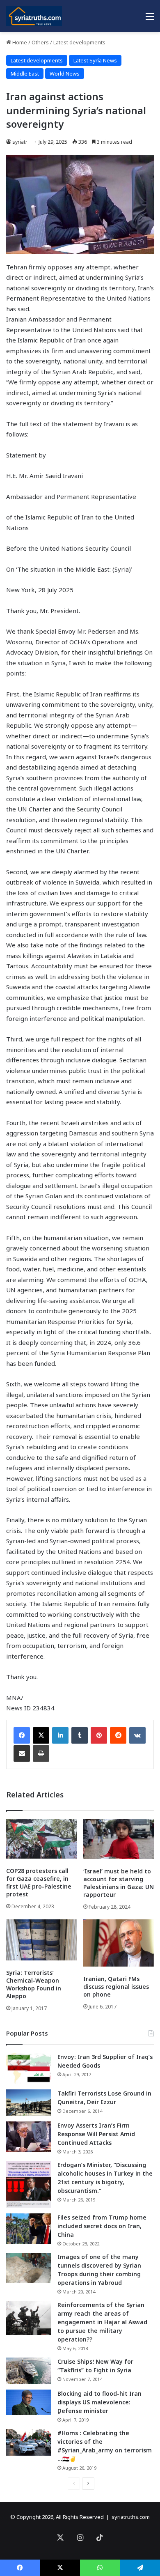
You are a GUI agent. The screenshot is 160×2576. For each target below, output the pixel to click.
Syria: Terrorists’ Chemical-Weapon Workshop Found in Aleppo (34, 1984)
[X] (41, 1735)
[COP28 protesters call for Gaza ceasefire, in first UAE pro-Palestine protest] (41, 1839)
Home (19, 42)
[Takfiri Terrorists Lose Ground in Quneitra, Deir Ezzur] (29, 2103)
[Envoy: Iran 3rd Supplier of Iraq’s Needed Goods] (29, 2068)
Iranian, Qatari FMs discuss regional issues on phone (116, 1987)
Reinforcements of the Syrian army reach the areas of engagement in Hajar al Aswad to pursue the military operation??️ (102, 2322)
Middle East (25, 74)
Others (40, 42)
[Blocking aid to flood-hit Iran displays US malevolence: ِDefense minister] (29, 2402)
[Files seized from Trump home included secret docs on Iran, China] (29, 2229)
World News (65, 74)
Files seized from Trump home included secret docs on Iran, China (102, 2226)
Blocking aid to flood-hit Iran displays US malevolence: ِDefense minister (99, 2402)
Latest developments (79, 42)
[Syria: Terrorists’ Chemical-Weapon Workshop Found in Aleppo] (41, 1940)
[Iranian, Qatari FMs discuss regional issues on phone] (119, 1943)
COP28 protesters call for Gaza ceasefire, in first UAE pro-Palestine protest (39, 1882)
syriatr (20, 142)
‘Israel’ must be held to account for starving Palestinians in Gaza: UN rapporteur (119, 1883)
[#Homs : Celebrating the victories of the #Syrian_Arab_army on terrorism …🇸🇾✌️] (29, 2443)
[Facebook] (22, 1735)
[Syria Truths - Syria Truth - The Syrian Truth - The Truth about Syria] (34, 16)
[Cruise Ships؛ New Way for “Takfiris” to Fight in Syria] (29, 2371)
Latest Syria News (95, 60)
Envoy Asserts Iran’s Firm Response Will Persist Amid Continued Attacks (96, 2134)
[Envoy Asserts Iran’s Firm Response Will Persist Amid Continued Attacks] (29, 2137)
